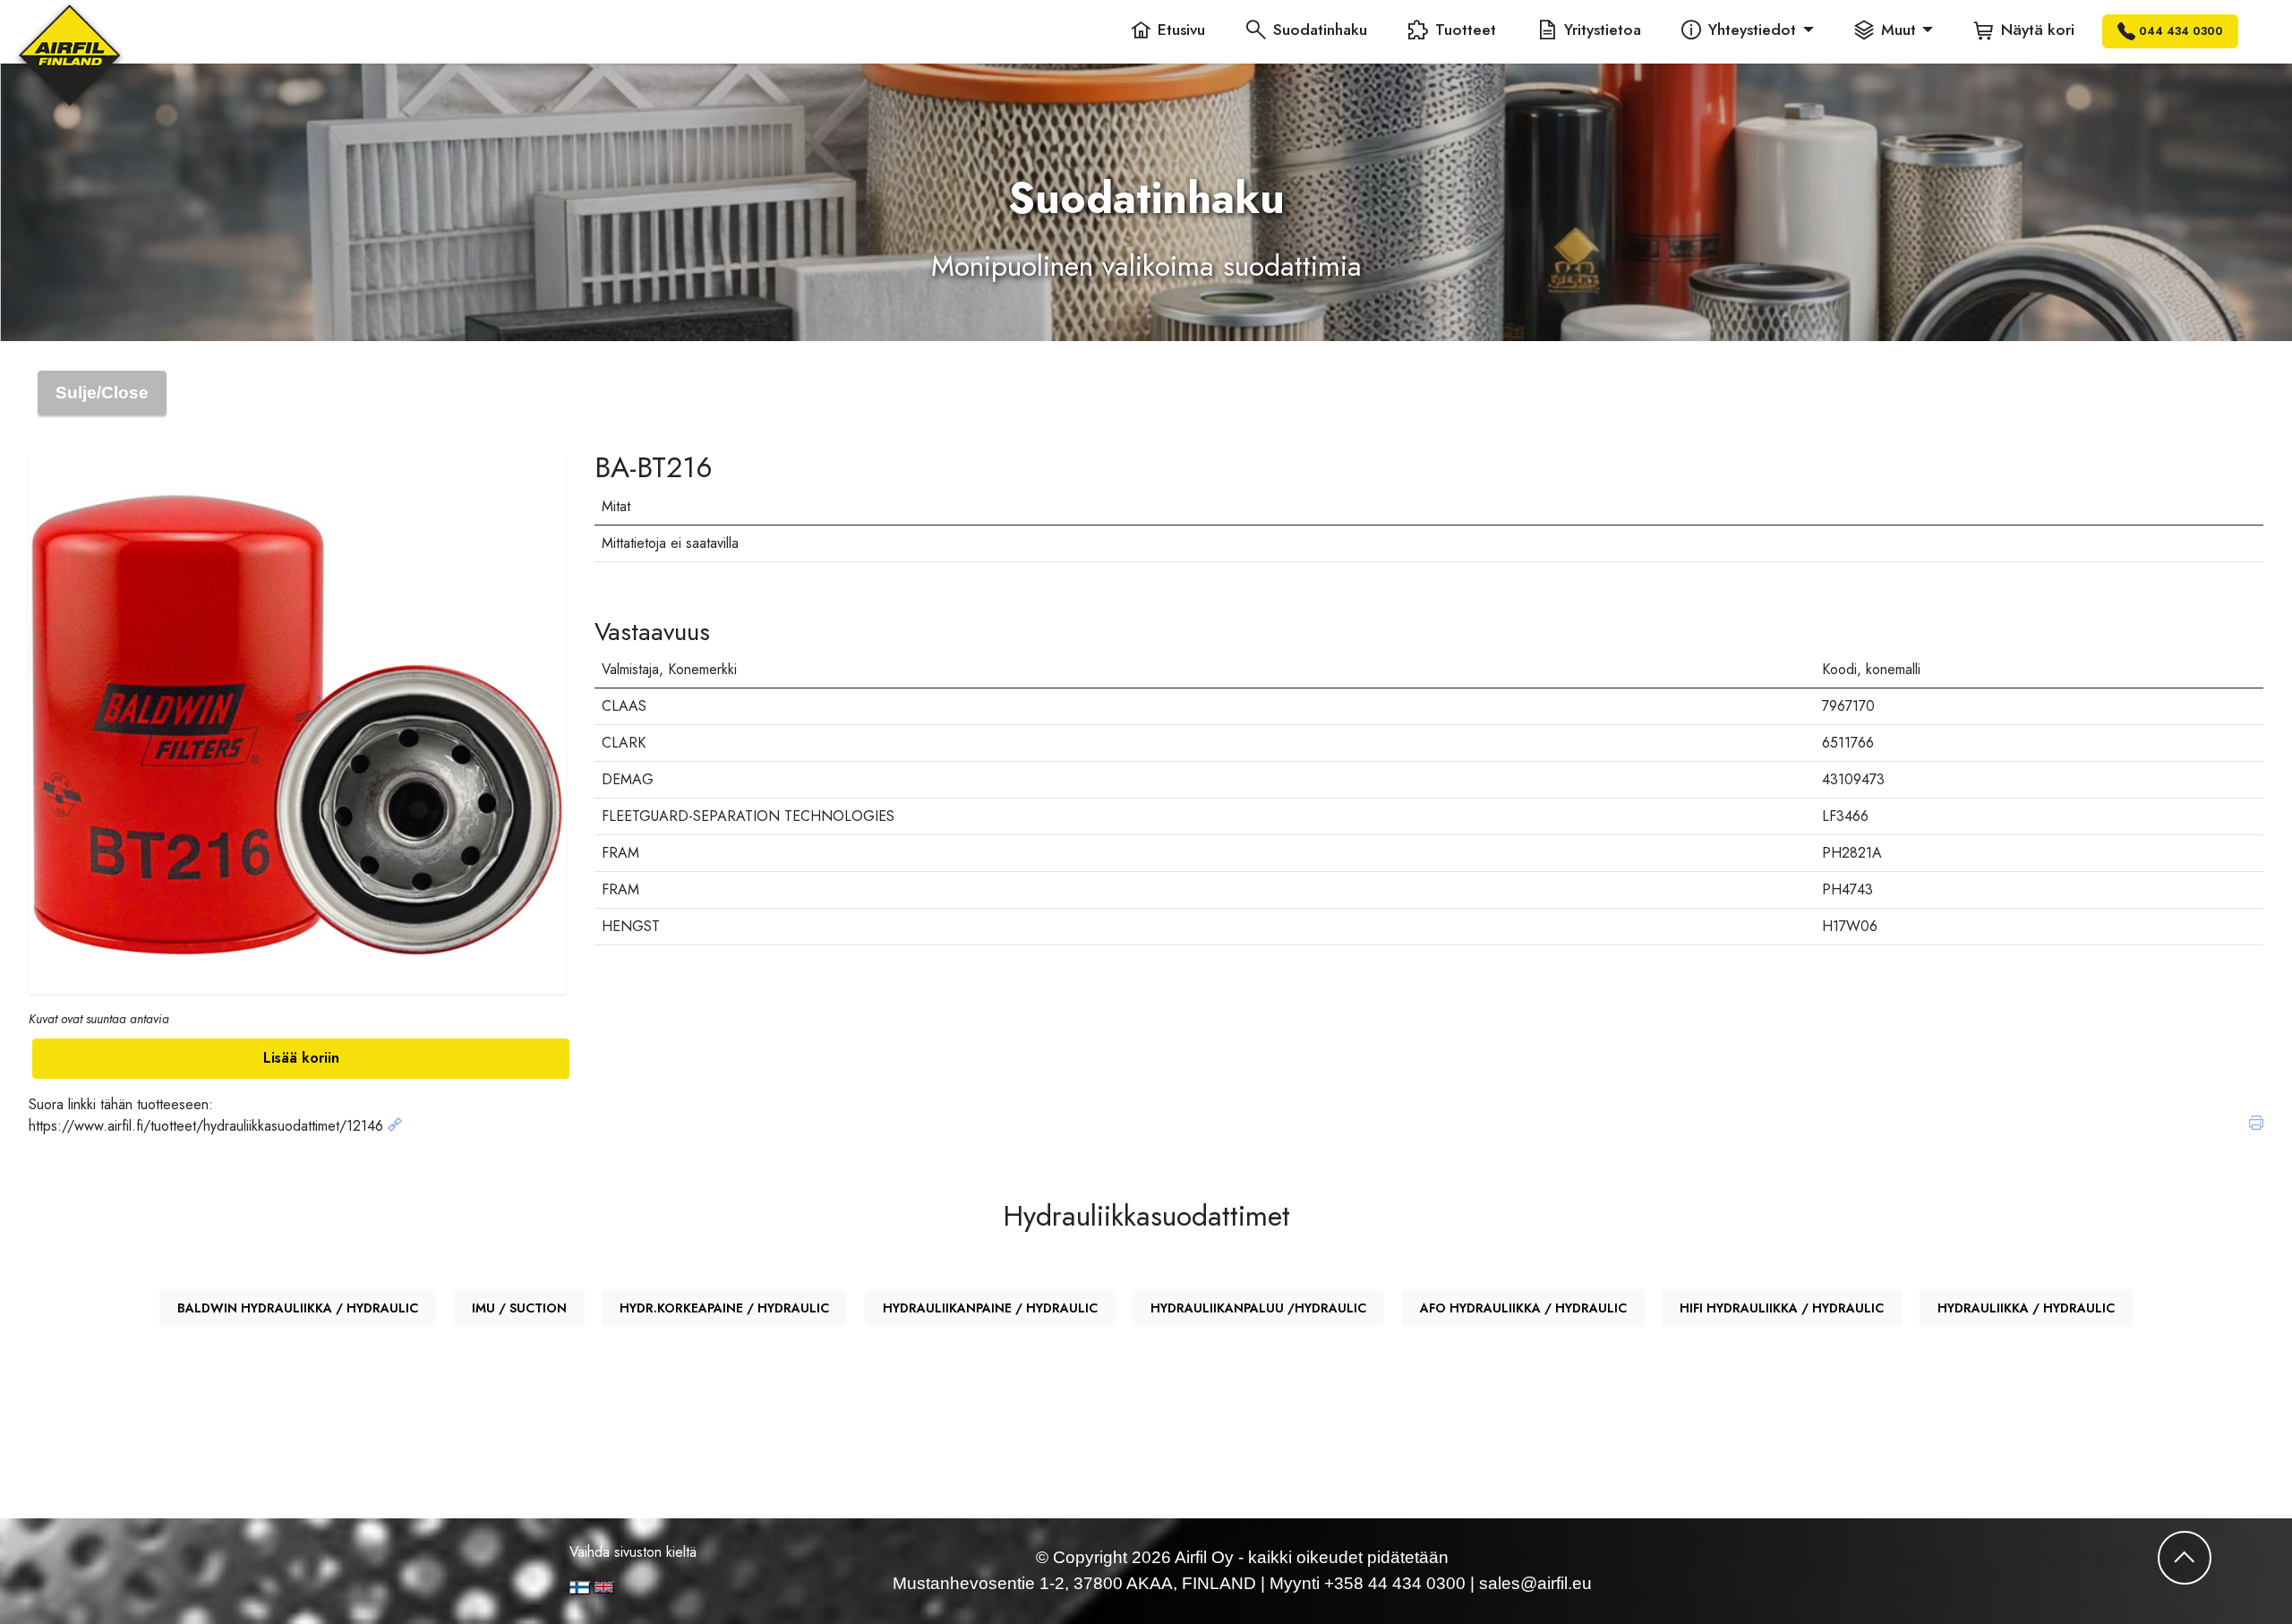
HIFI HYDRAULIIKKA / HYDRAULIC (1782, 1308)
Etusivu (1181, 30)
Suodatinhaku (1320, 30)
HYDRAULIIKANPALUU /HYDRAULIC (1258, 1308)
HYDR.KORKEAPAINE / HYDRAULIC (724, 1308)
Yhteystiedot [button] (1752, 30)
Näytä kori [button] (2038, 30)
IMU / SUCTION (519, 1308)
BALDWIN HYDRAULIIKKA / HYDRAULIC (298, 1308)
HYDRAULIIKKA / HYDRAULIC (2026, 1308)
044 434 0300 (2181, 31)
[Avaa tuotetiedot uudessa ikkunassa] (395, 1126)
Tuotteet (1466, 30)
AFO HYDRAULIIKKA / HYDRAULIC (1523, 1308)
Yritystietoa (1603, 30)
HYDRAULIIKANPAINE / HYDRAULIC (990, 1308)
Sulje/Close (102, 393)
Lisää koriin (301, 1058)
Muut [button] (1899, 30)
